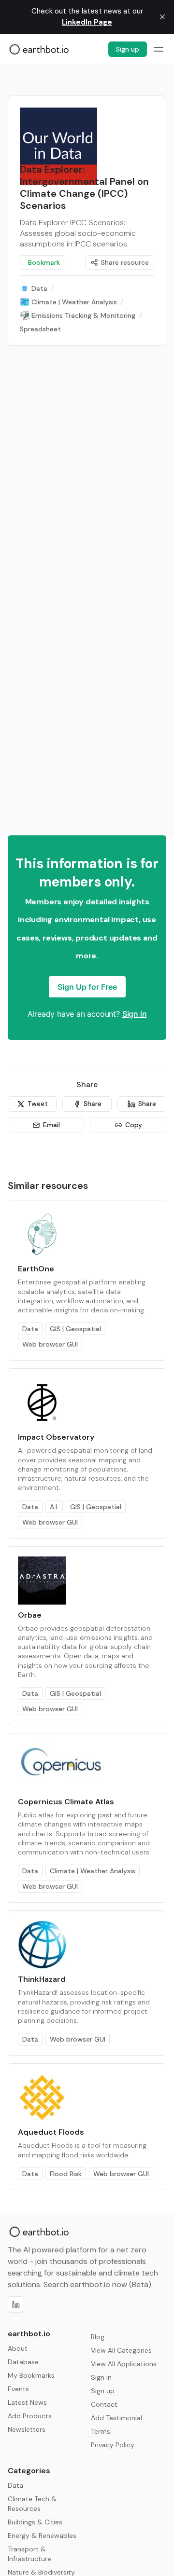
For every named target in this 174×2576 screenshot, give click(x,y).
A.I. (54, 1507)
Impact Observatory (56, 1437)
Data (30, 1329)
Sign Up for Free (87, 987)
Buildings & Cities (35, 2522)
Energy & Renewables (42, 2535)
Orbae (30, 1615)
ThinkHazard (42, 1979)
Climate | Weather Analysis (93, 1871)
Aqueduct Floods (51, 2132)
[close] (162, 17)
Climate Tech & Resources (32, 2504)
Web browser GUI (50, 1344)
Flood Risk (66, 2174)
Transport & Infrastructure (29, 2554)
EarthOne (36, 1269)
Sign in (135, 1014)
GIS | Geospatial (75, 1329)
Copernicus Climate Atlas (66, 1802)
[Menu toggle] (159, 49)
